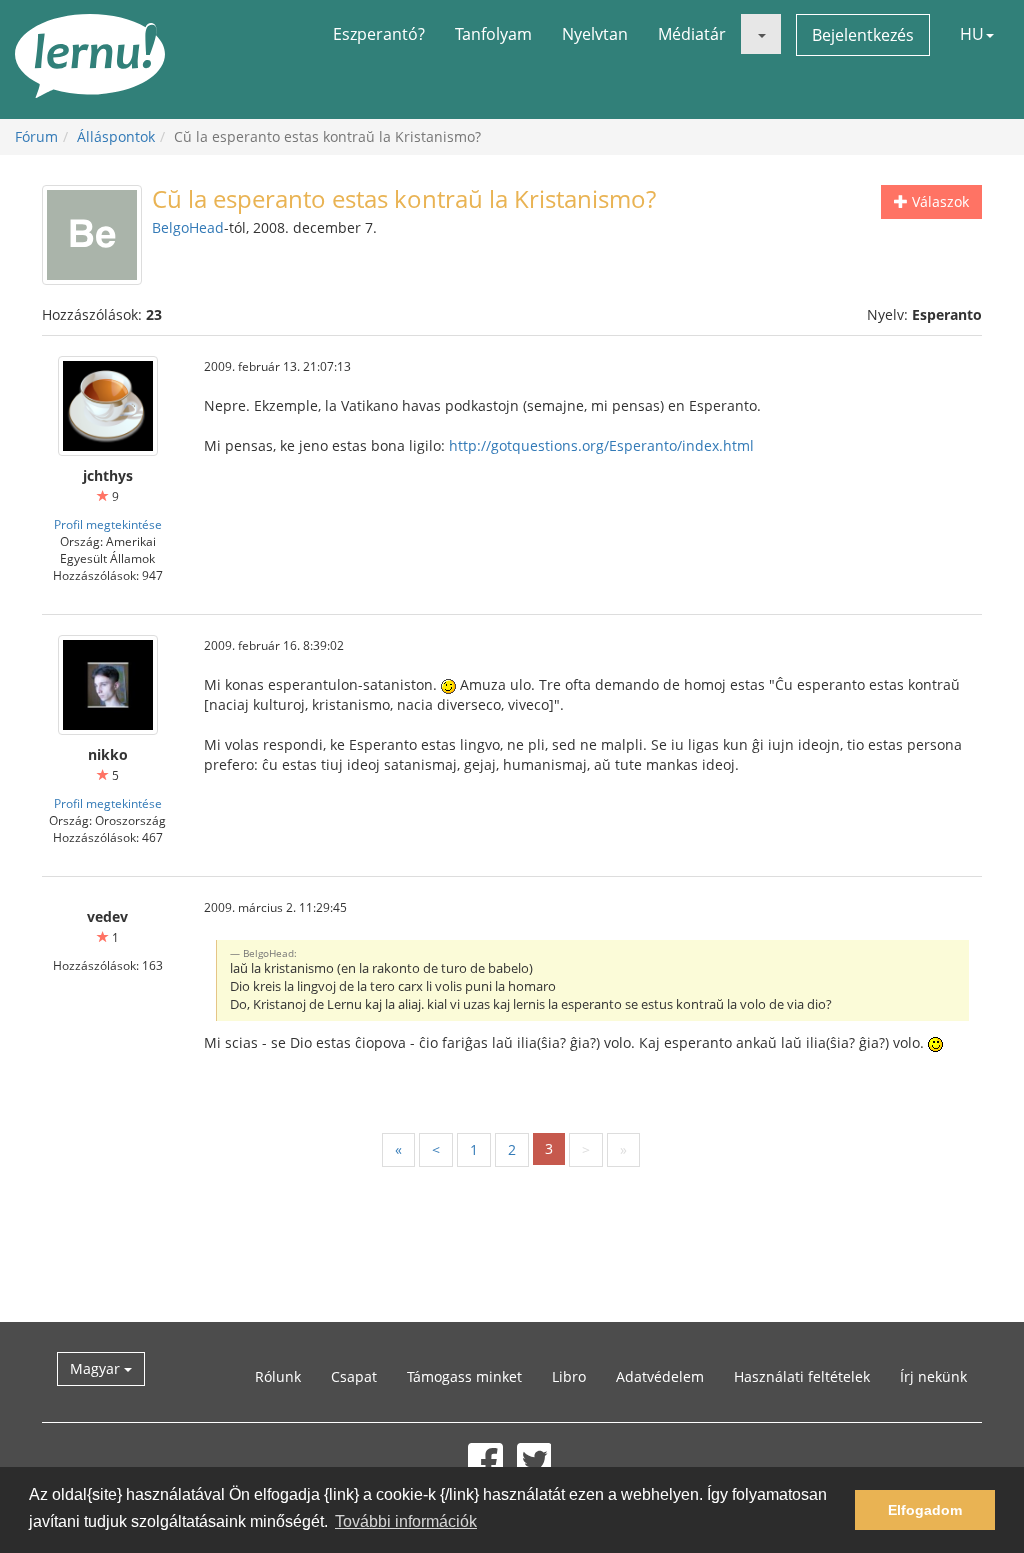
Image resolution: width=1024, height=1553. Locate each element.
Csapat (354, 1376)
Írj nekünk (933, 1376)
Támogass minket (464, 1376)
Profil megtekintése (108, 524)
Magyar (97, 1368)
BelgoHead (188, 227)
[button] (761, 34)
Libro (569, 1376)
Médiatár (692, 34)
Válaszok (938, 201)
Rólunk (278, 1376)
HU (972, 34)
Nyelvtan (595, 34)
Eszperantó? (379, 34)
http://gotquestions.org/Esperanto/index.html (601, 445)
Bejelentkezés (863, 35)
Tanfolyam (493, 34)
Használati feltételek (802, 1376)
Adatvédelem (660, 1376)
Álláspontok (116, 136)
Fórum (36, 136)
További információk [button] (406, 1521)
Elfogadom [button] (925, 1510)
